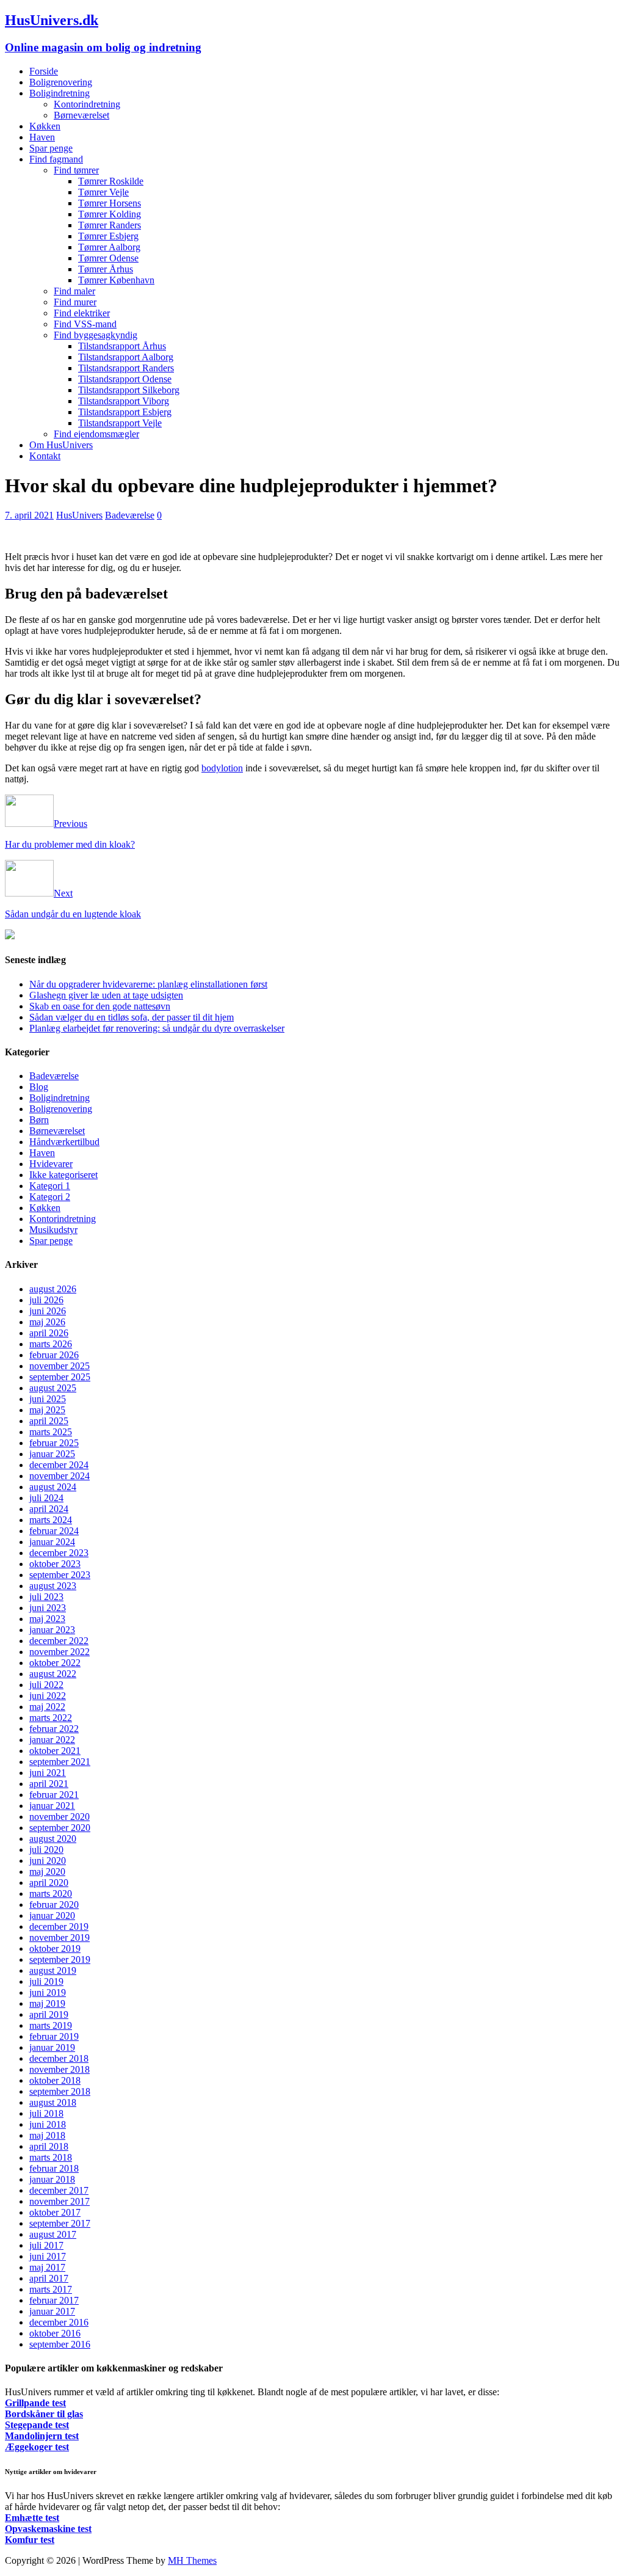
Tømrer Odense (108, 258)
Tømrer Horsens (110, 203)
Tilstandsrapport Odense (125, 379)
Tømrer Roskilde (111, 181)
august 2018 (53, 2102)
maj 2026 (47, 1322)
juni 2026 (48, 1311)
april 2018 (49, 2146)
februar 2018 (54, 2168)
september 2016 (60, 2344)
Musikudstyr (53, 1230)
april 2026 (49, 1333)
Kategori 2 (50, 1197)
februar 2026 (54, 1355)
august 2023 (53, 1586)
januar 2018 (52, 2179)
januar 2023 (52, 1630)
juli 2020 (46, 1850)
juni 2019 (48, 1992)
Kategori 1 (50, 1186)
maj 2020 (47, 1872)
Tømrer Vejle (103, 192)
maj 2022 (47, 1707)
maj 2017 (47, 2267)
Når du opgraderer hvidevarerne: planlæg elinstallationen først (148, 984)
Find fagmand (56, 159)
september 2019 (60, 1959)
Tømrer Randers (110, 225)
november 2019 (60, 1937)
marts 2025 (51, 1432)
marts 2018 (51, 2157)
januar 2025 (52, 1454)
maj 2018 (47, 2135)
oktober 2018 (55, 2080)
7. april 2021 (29, 515)
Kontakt (45, 456)
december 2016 (59, 2322)
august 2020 (53, 1839)
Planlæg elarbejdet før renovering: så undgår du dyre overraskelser (157, 1028)
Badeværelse (130, 515)
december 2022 (59, 1641)
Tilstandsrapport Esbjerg (125, 412)
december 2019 (59, 1927)
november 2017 (60, 2201)
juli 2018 (46, 2113)
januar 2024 (52, 1542)
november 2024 (60, 1476)
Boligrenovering (61, 82)
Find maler (74, 291)
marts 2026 (51, 1344)
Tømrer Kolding (110, 214)
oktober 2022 (55, 1663)
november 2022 (60, 1652)
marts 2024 (51, 1520)
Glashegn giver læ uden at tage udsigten (106, 995)
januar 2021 (52, 1806)
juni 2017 (48, 2256)
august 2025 (53, 1388)
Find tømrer (76, 170)
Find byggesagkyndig (96, 335)
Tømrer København (116, 280)
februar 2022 (54, 1729)
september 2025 (60, 1377)
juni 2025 (48, 1399)
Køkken (45, 126)
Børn (39, 1120)
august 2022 (53, 1674)
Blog (39, 1087)
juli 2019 (46, 1981)
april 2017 (49, 2278)
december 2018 (59, 2058)
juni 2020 (48, 1861)
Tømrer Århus (106, 269)
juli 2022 (46, 1685)
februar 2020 (54, 1905)
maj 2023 (47, 1619)
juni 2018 (48, 2124)
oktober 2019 (55, 1948)
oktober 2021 (55, 1751)
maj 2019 (47, 2003)
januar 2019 (52, 2047)
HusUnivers (79, 515)
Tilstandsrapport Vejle (120, 423)
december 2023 (59, 1553)
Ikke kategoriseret (63, 1175)
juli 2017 (46, 2245)
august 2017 (53, 2234)
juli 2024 (46, 1498)
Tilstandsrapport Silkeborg (129, 390)
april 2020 (49, 1883)
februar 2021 (54, 1795)
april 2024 (49, 1509)
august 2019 (53, 1970)
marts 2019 (51, 2025)
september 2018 (60, 2091)
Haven (42, 137)
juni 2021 (48, 1773)
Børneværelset (81, 115)
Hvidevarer (51, 1164)
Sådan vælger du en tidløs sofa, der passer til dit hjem (132, 1017)
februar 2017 (54, 2300)
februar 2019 (54, 2036)
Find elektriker (82, 313)
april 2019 (49, 2014)
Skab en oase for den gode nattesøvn (100, 1006)
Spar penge (51, 148)
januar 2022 (52, 1740)
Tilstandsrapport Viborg (124, 401)
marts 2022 (51, 1718)
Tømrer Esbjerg (108, 236)
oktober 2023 (55, 1564)
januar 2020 (52, 1916)
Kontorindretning (87, 104)
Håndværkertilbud (64, 1142)
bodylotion (222, 768)
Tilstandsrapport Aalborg (126, 357)
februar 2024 (54, 1531)
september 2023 (60, 1575)
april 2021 (49, 1784)
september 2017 (60, 2223)
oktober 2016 (55, 2333)
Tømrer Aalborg (109, 247)
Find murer (75, 302)
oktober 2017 (55, 2212)
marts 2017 (51, 2289)
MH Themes (192, 2560)
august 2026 (53, 1289)
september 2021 (60, 1762)
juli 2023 (46, 1597)
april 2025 (49, 1421)
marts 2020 (51, 1894)
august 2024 (53, 1487)
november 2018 (60, 2069)
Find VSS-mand (85, 324)
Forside (44, 71)
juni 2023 (48, 1608)
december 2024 (59, 1465)
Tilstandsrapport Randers (126, 368)
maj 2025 (47, 1410)
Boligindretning (60, 93)
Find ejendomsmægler (96, 434)
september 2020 (60, 1828)
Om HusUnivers (61, 445)
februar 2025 (54, 1443)
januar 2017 (52, 2311)
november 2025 (60, 1366)
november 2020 (60, 1817)
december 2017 (59, 2190)
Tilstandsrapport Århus (122, 346)
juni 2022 (48, 1696)
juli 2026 (46, 1300)
